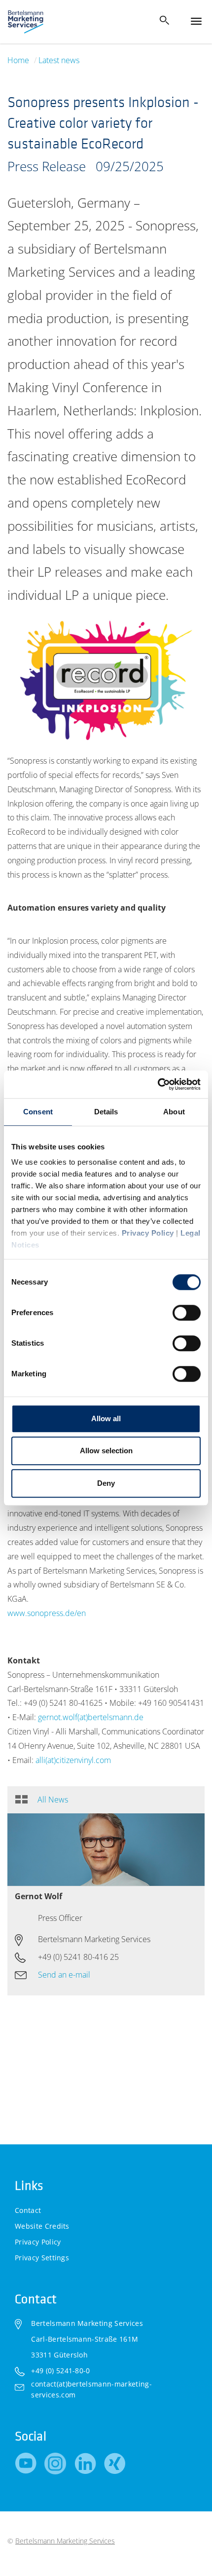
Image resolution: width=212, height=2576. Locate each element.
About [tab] (174, 1112)
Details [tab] (106, 1112)
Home (18, 60)
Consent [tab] (38, 1112)
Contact (28, 2210)
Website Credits (42, 2226)
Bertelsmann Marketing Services (65, 2541)
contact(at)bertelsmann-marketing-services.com (91, 2389)
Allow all (106, 1418)
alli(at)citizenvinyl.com (73, 1760)
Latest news (59, 60)
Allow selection (106, 1451)
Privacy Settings (42, 2258)
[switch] (187, 1313)
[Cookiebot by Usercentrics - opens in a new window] (158, 1084)
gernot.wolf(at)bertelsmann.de (91, 1717)
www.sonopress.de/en (47, 1613)
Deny (106, 1483)
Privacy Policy (148, 1233)
